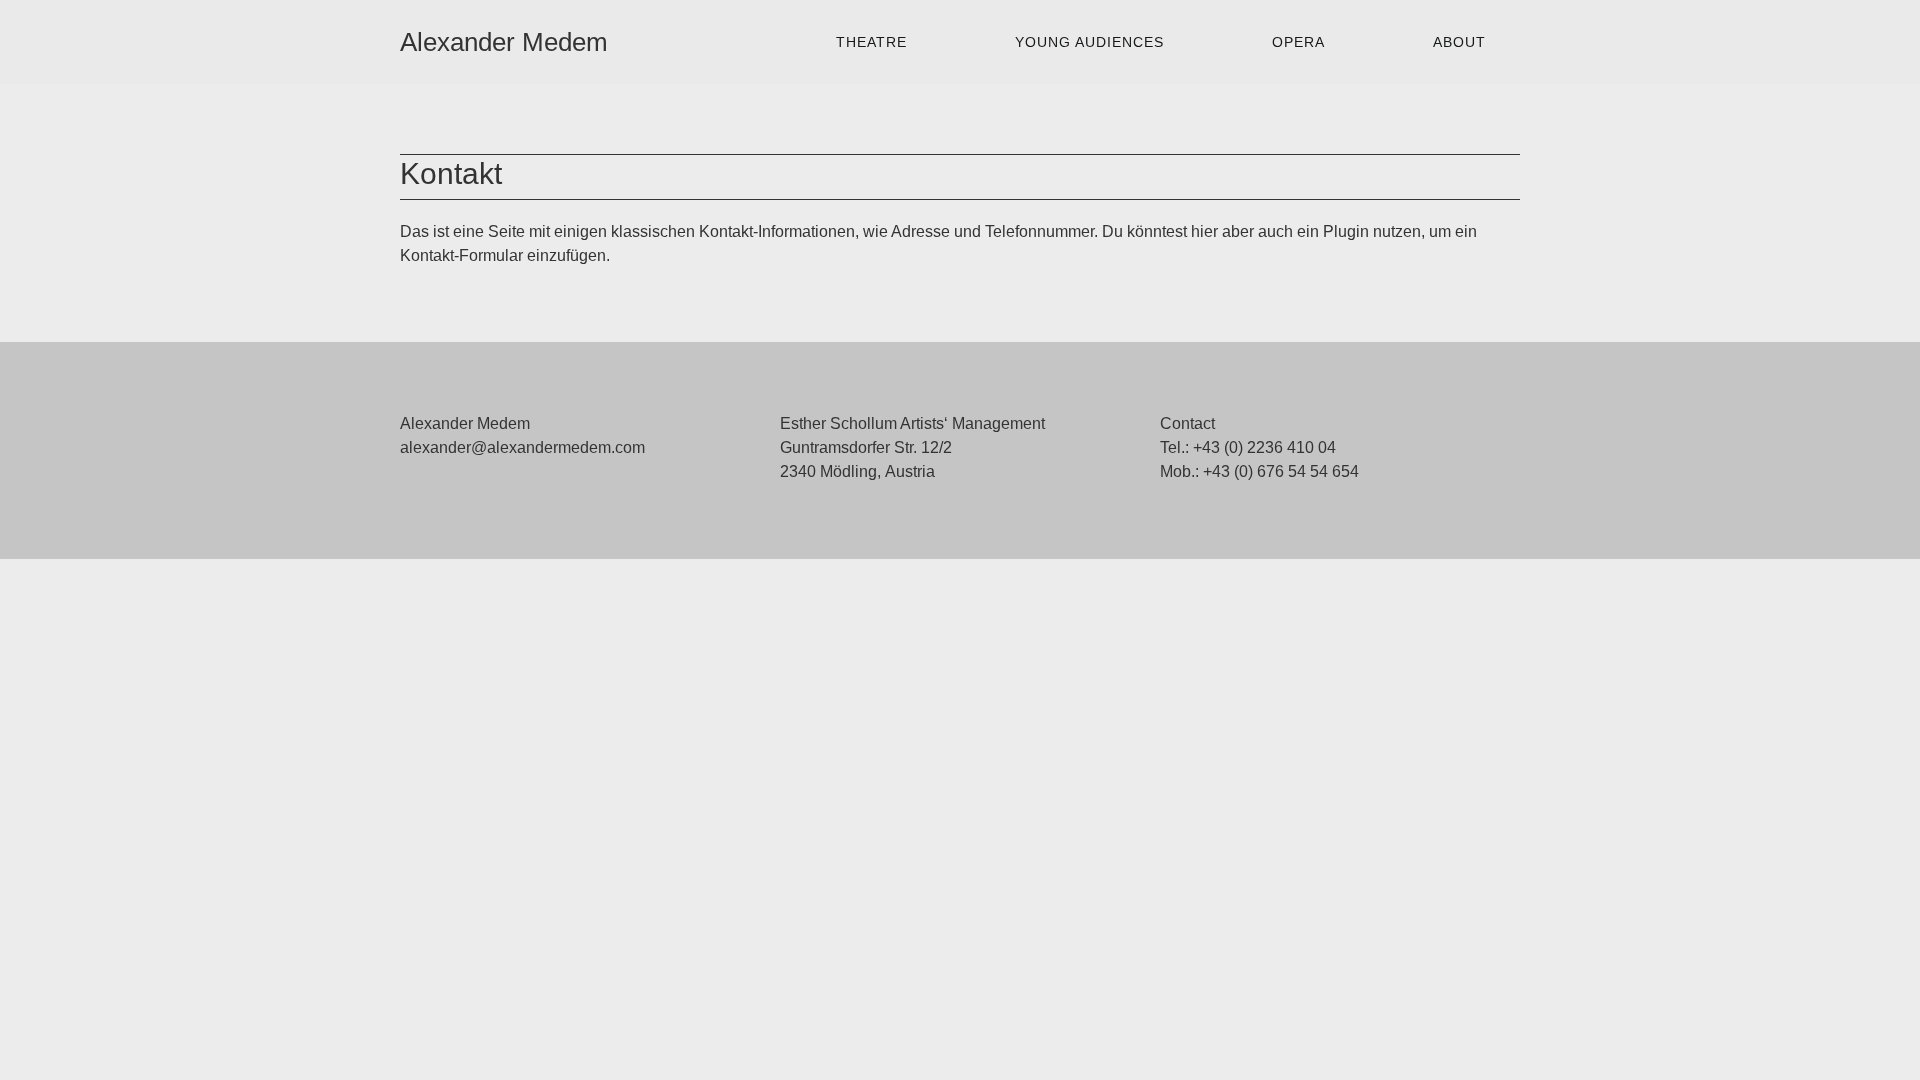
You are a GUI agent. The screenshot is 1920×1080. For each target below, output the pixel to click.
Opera (1298, 42)
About (1459, 42)
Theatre (871, 42)
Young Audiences (1089, 42)
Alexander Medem (504, 42)
